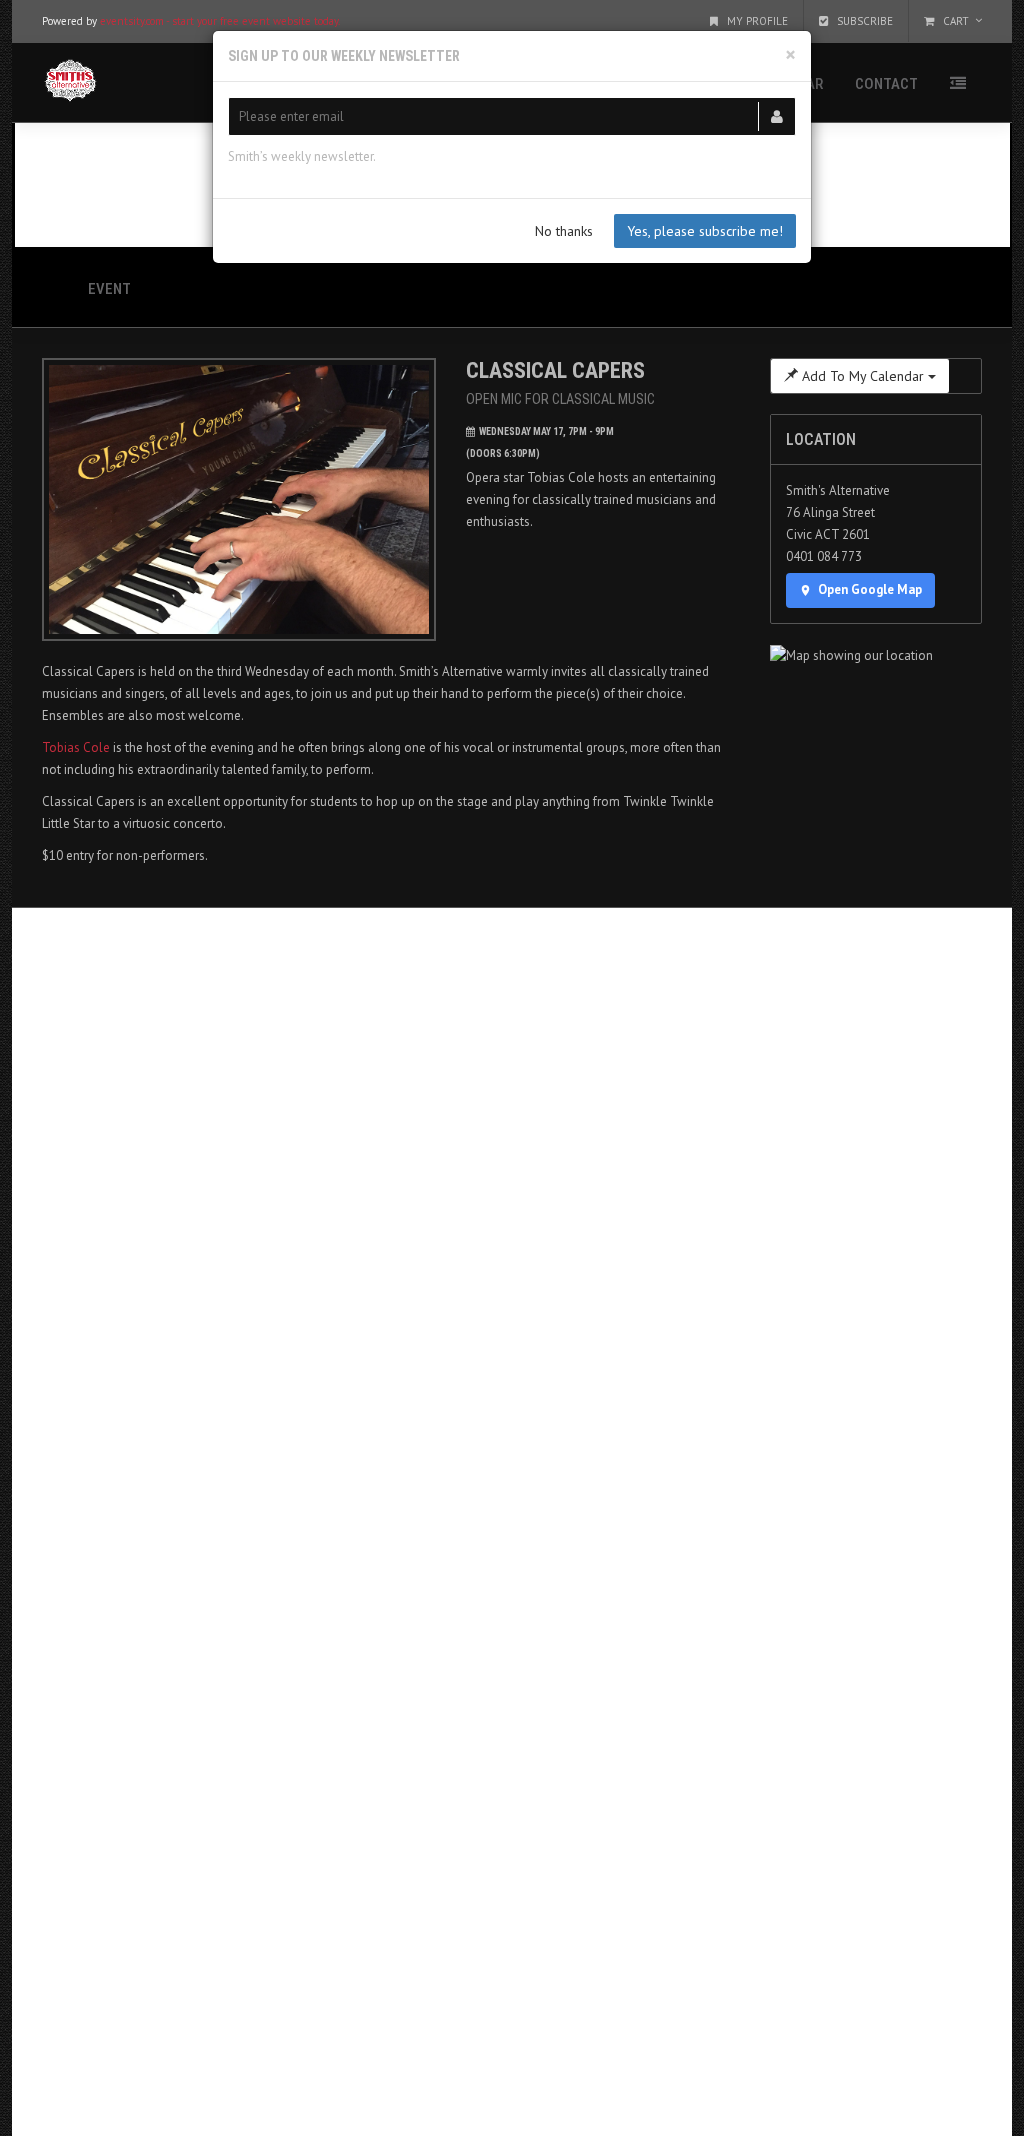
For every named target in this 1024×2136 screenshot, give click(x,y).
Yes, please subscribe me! (705, 231)
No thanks (564, 231)
